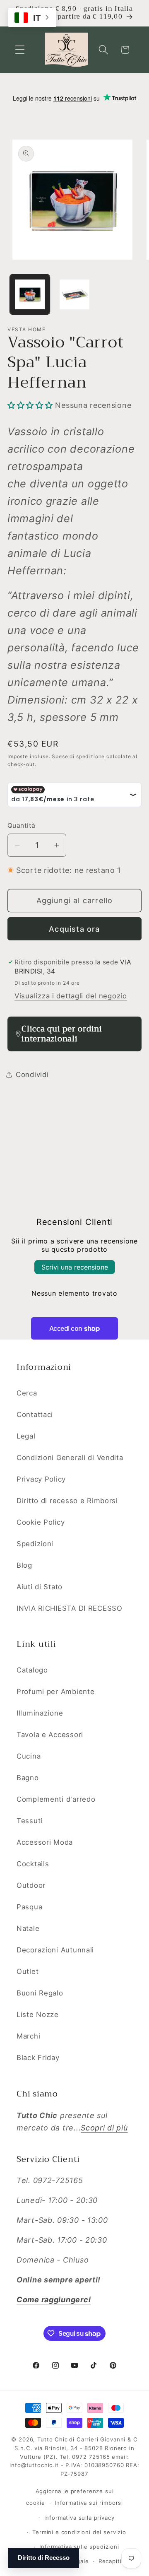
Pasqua (29, 1907)
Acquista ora (74, 929)
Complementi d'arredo (56, 1799)
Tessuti (30, 1821)
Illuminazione (40, 1713)
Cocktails (33, 1864)
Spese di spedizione (78, 756)
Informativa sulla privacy (79, 2518)
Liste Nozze (38, 2015)
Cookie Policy (41, 1522)
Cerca (27, 1393)
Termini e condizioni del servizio (79, 2532)
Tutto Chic (52, 2439)
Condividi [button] (32, 1075)
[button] (20, 50)
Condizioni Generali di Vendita (70, 1458)
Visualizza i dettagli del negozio (71, 996)
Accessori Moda (45, 1842)
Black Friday (38, 2058)
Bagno (28, 1778)
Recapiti (110, 2561)
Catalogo (32, 1670)
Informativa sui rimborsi (89, 2503)
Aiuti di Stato (40, 1587)
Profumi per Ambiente (55, 1692)
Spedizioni (35, 1544)
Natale (28, 1928)
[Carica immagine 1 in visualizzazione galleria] (30, 294)
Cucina (29, 1756)
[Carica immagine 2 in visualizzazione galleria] (74, 294)
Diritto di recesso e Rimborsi (67, 1501)
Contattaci (35, 1415)
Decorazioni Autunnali (55, 1950)
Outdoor (31, 1885)
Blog (24, 1565)
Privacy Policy (41, 1479)
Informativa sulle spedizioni (79, 2547)
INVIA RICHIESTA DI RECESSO (70, 1608)
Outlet (28, 1971)
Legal (26, 1436)
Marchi (28, 2036)
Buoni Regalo (40, 1993)
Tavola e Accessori (50, 1735)
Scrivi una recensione (75, 1267)
